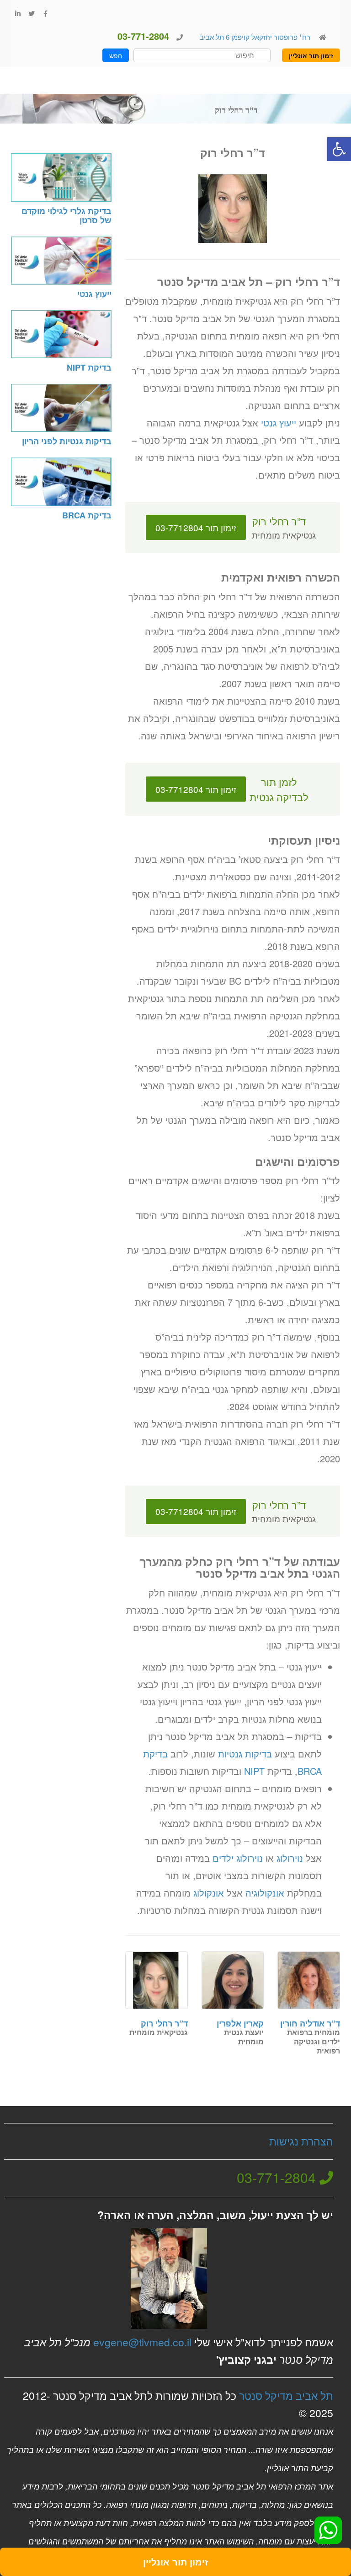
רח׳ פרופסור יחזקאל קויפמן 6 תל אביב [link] (254, 37)
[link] (339, 149)
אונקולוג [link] (209, 1893)
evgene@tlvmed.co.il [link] (142, 2342)
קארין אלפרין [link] (240, 2023)
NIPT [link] (254, 1771)
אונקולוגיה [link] (265, 1893)
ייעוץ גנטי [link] (279, 423)
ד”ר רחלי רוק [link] (164, 2023)
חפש (116, 55)
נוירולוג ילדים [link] (238, 1858)
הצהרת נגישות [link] (301, 2141)
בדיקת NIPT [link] (89, 367)
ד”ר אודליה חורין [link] (310, 2023)
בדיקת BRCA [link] (87, 515)
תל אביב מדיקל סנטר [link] (286, 2395)
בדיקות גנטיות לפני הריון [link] (67, 441)
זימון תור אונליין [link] (311, 55)
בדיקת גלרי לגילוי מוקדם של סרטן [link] (66, 216)
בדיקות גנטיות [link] (245, 1754)
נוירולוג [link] (290, 1858)
